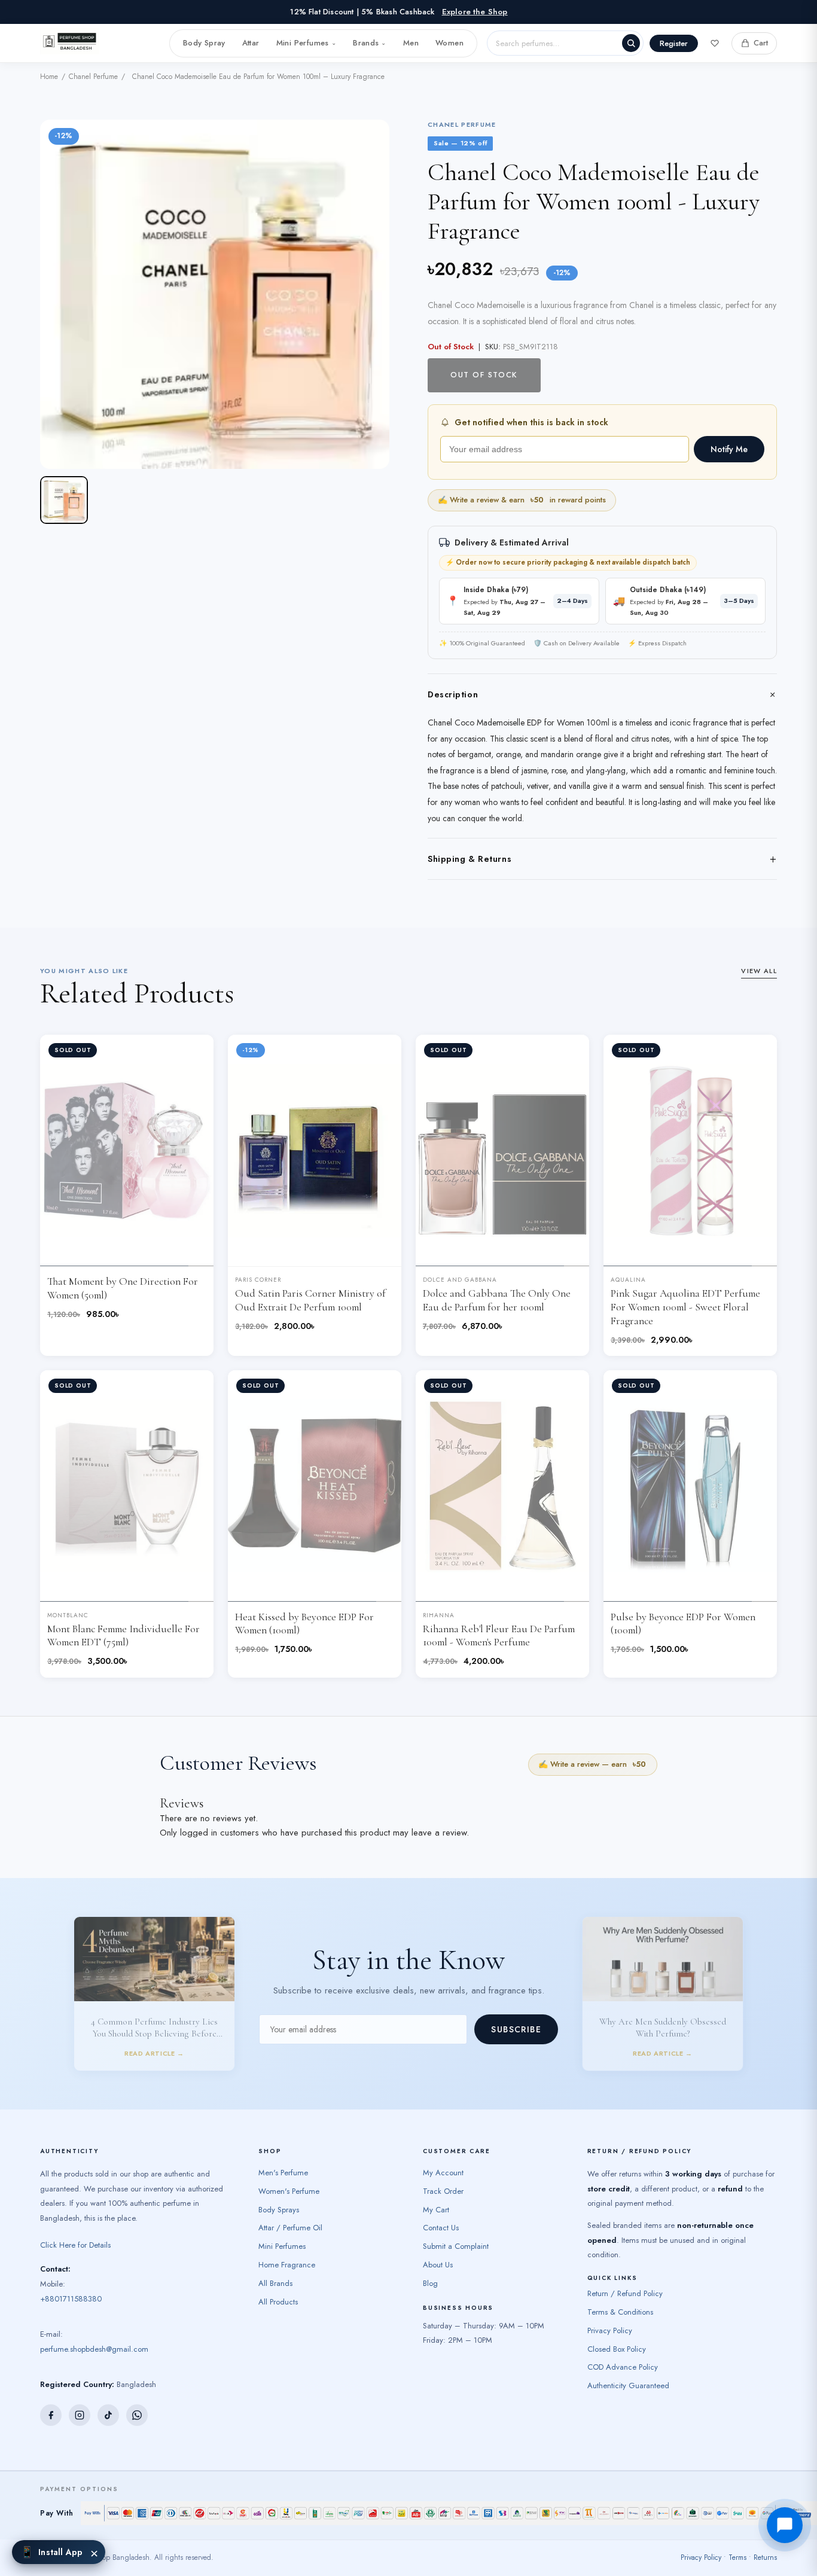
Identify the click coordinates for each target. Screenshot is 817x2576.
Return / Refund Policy (625, 2305)
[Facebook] (51, 2426)
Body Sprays (279, 2221)
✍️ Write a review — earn (592, 1764)
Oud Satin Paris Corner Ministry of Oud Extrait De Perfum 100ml (310, 1300)
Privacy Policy (610, 2342)
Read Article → (154, 1981)
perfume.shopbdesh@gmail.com (94, 2360)
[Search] (631, 43)
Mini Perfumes (306, 43)
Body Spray (204, 43)
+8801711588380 (71, 2310)
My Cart (436, 2221)
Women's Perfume (289, 2202)
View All (759, 971)
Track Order (443, 2202)
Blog (430, 2295)
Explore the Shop (475, 12)
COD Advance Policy (623, 2379)
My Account (443, 2184)
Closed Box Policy (617, 2360)
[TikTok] (108, 2426)
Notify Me (729, 449)
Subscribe (516, 2035)
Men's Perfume (283, 2184)
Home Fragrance (287, 2276)
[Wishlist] (715, 43)
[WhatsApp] (137, 2426)
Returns (765, 2569)
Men (411, 43)
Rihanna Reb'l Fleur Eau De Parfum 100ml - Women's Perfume (499, 1636)
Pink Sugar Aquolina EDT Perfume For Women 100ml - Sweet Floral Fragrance (685, 1307)
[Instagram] (80, 2426)
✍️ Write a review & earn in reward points (522, 500)
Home (49, 77)
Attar (251, 43)
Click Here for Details (75, 2256)
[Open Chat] (785, 2525)
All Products (278, 2313)
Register (674, 43)
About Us (438, 2276)
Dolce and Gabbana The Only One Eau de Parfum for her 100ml (497, 1300)
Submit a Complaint (456, 2258)
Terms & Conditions (620, 2323)
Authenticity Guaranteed (628, 2397)
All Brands (275, 2295)
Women (449, 43)
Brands (370, 43)
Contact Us (441, 2240)
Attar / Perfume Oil (290, 2240)
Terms (737, 2569)
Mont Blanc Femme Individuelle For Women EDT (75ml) (124, 1636)
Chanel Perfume (93, 77)
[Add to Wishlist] (195, 1053)
